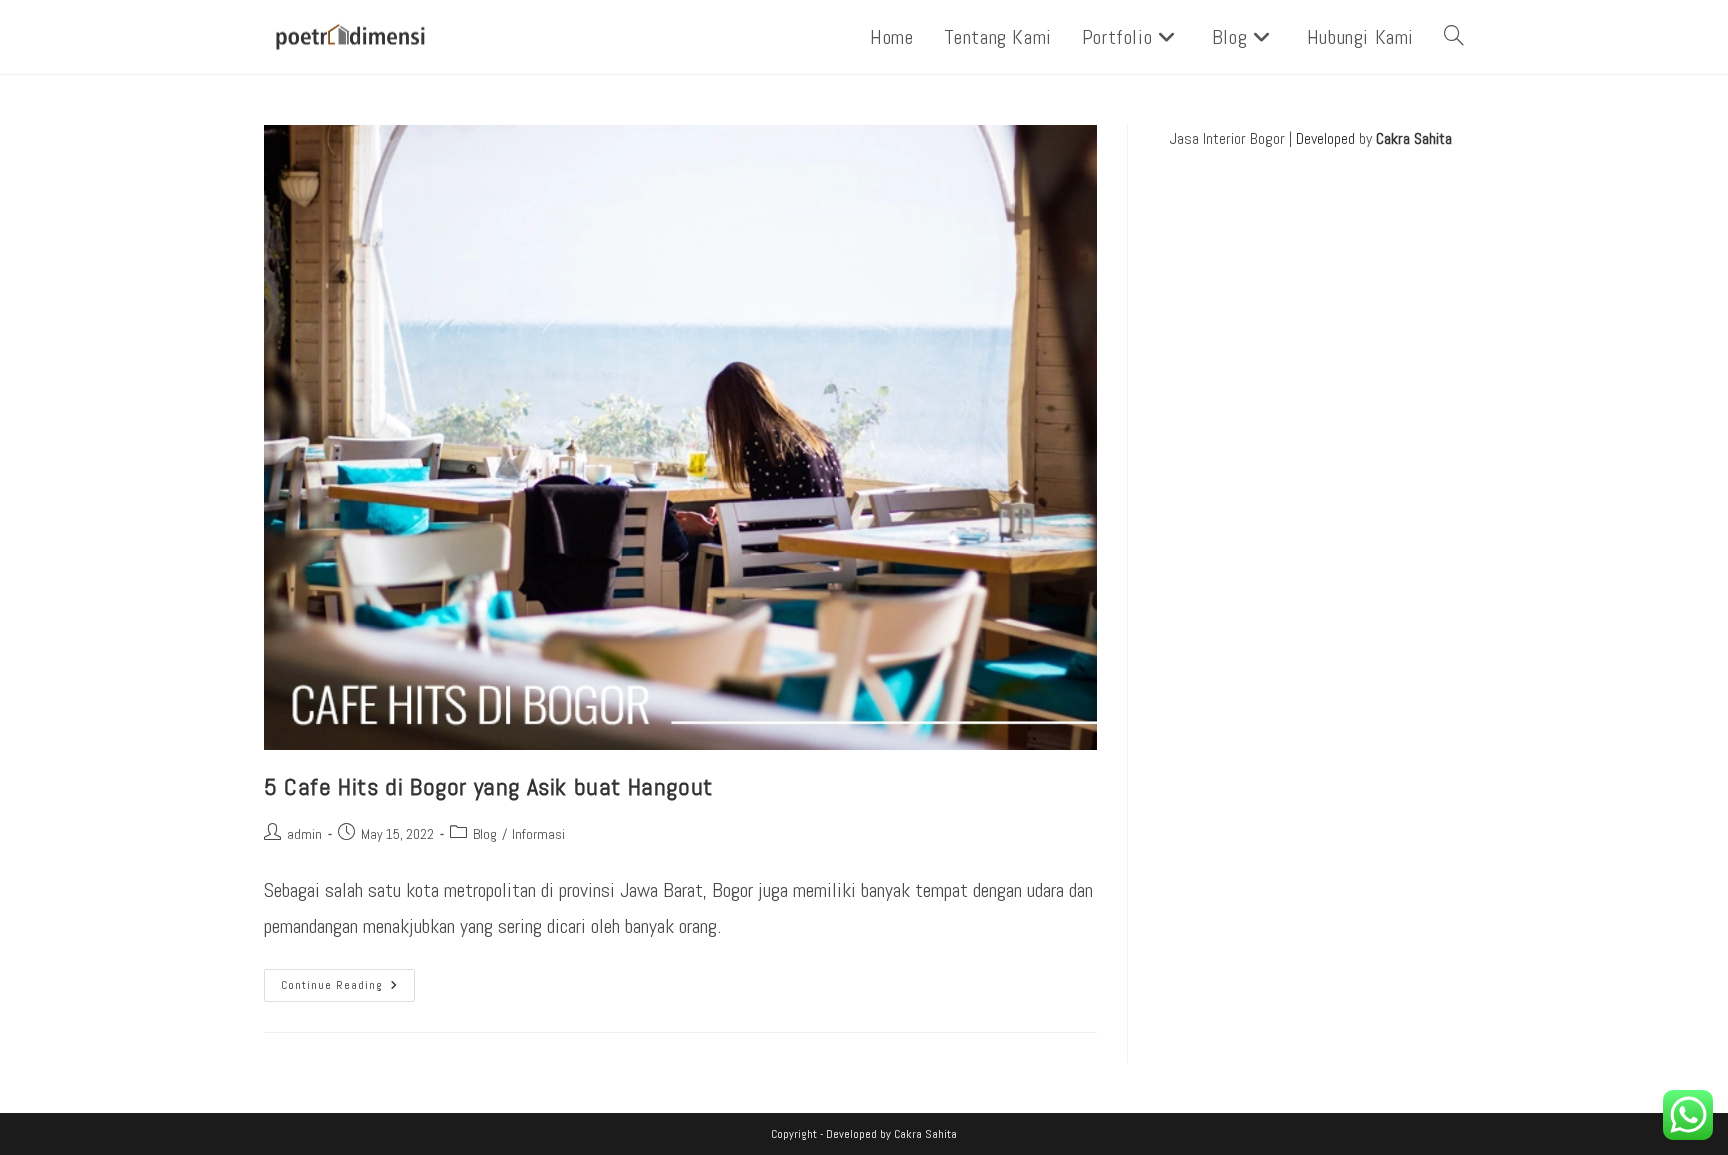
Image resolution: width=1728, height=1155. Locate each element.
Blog (485, 834)
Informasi (538, 834)
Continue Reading (348, 980)
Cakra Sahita (1414, 138)
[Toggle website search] (1454, 37)
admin (304, 834)
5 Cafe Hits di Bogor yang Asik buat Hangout (488, 786)
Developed (1325, 138)
